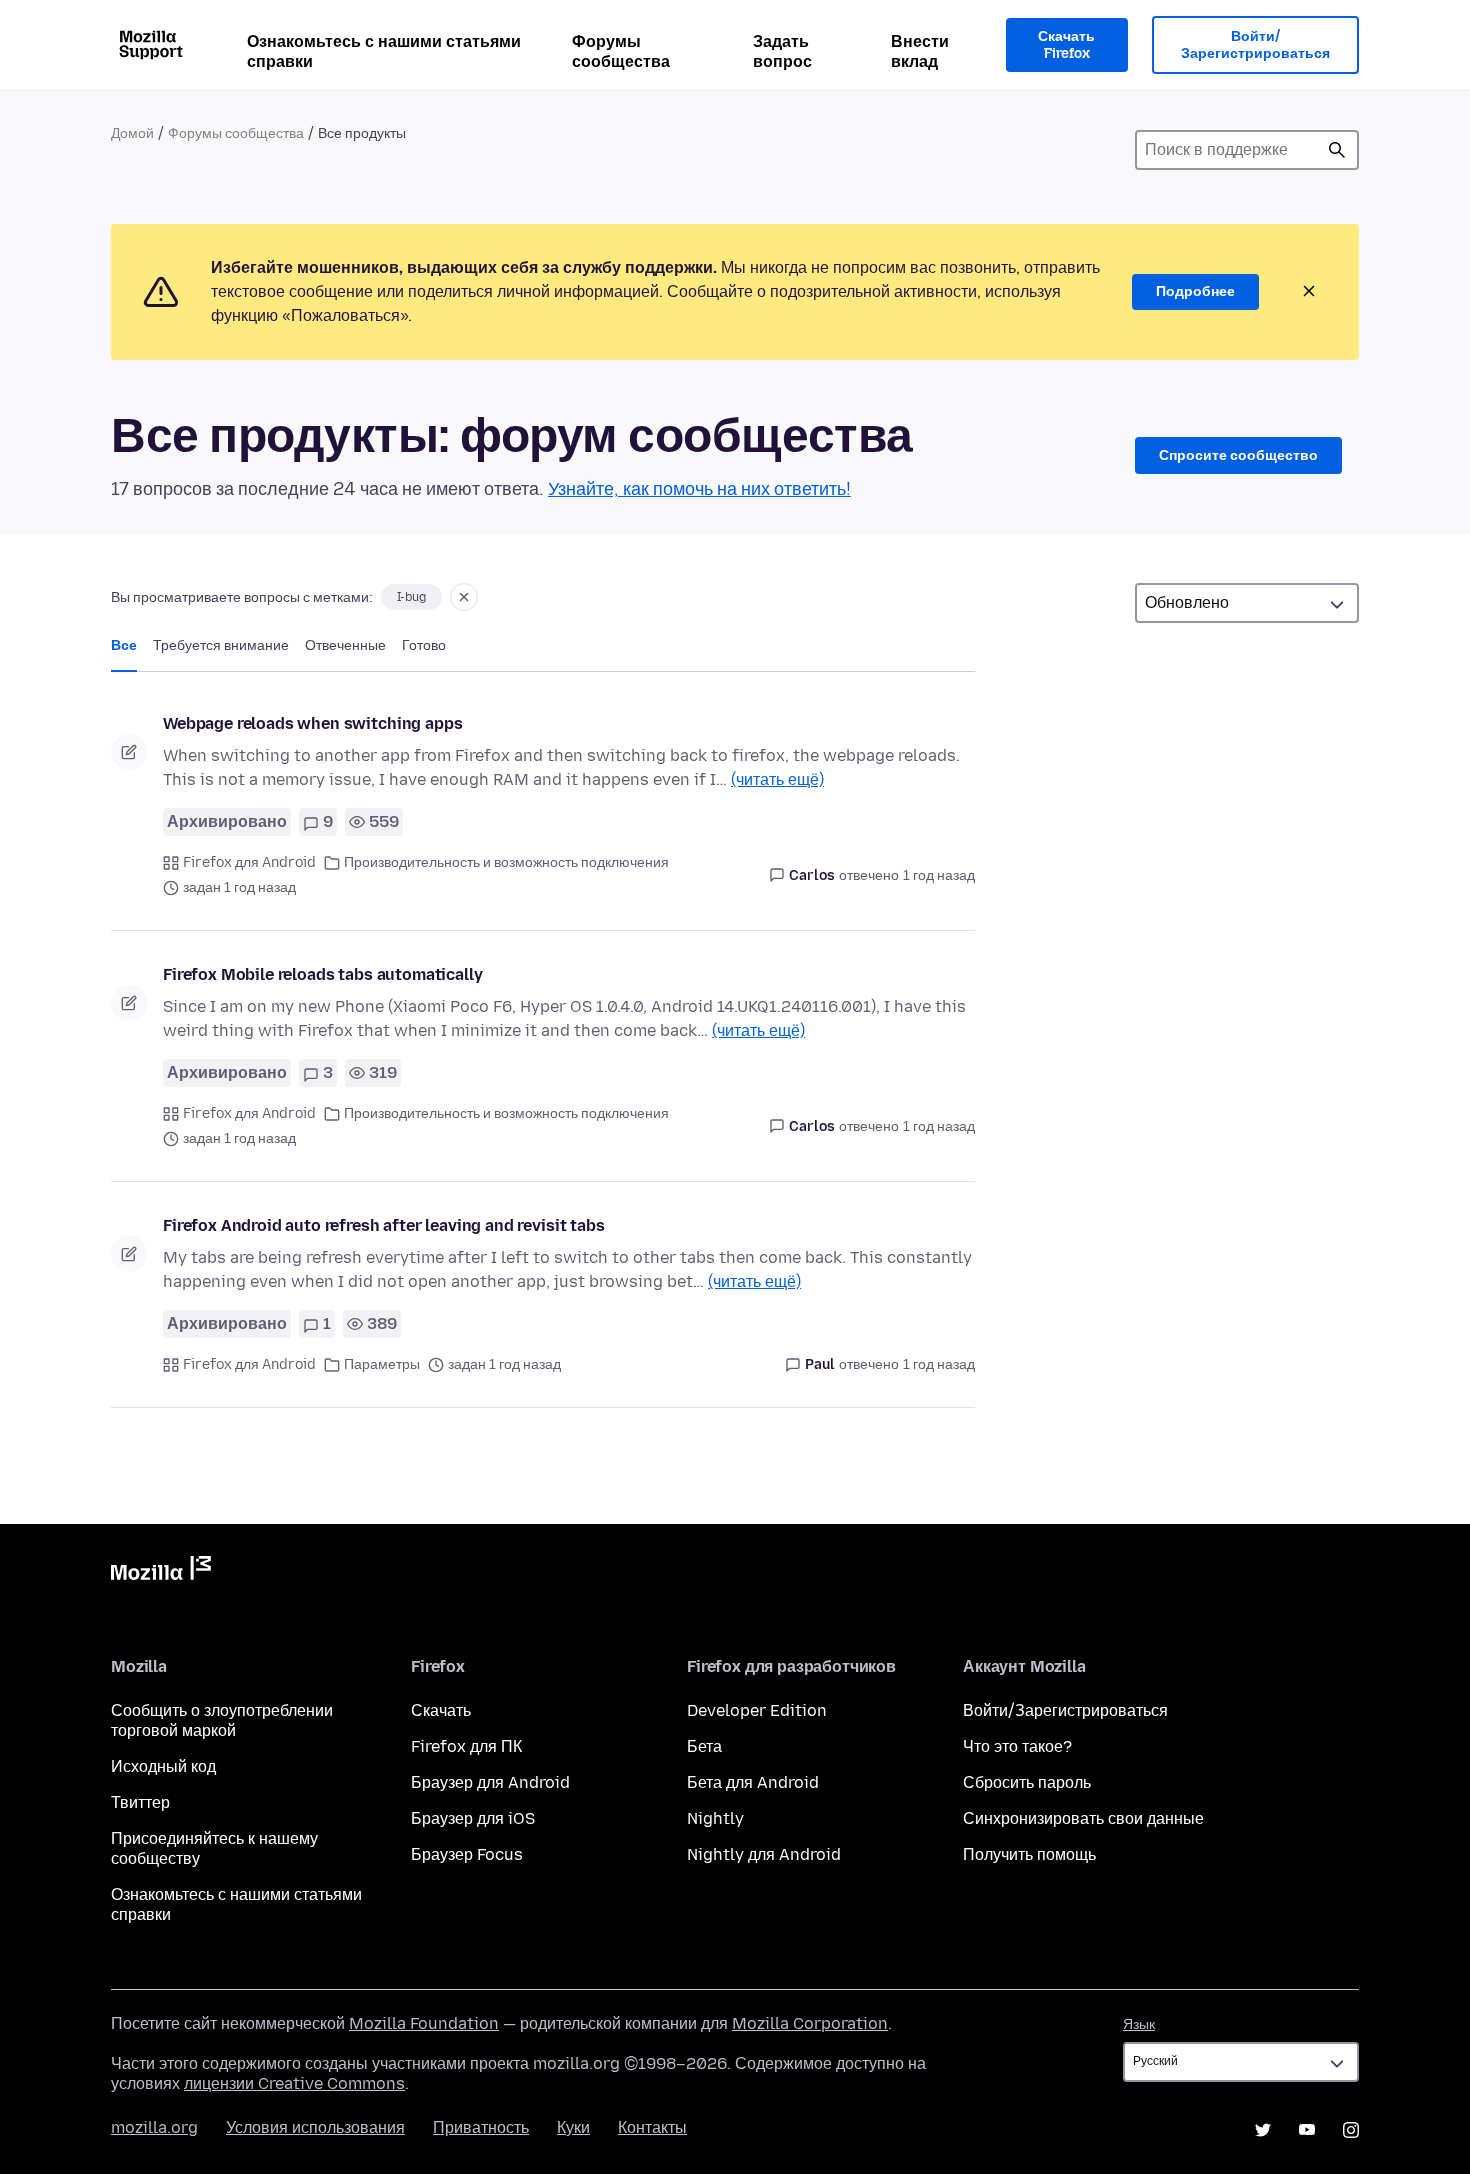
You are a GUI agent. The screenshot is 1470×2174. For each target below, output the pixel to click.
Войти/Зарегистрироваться (1255, 45)
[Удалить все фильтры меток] (464, 597)
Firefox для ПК (466, 1746)
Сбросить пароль (1027, 1782)
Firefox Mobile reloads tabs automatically (322, 974)
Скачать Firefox (1066, 45)
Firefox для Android (249, 862)
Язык (1139, 2024)
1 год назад (939, 875)
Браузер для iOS (473, 1818)
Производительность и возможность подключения (506, 862)
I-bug (411, 597)
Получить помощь (1029, 1854)
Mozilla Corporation (810, 2023)
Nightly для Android (764, 1854)
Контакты (652, 2127)
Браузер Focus (467, 1854)
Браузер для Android (490, 1782)
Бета (704, 1746)
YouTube (1307, 2130)
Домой (132, 133)
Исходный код (163, 1766)
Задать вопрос (782, 51)
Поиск (1337, 150)
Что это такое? (1017, 1746)
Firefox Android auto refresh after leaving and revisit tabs (384, 1225)
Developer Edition (757, 1710)
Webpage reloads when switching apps (312, 723)
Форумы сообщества (621, 51)
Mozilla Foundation (424, 2023)
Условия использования (315, 2127)
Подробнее (1195, 291)
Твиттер (140, 1802)
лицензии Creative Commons (294, 2083)
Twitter (1263, 2130)
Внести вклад (920, 51)
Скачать (441, 1710)
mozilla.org (154, 2127)
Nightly (715, 1818)
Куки (573, 2127)
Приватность (481, 2127)
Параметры (382, 1364)
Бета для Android (753, 1782)
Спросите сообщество (1238, 455)
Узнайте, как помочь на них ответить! (699, 489)
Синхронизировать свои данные (1083, 1818)
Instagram (1351, 2130)
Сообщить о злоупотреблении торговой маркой (222, 1720)
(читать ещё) (777, 779)
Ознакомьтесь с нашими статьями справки (384, 51)
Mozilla (161, 1572)
